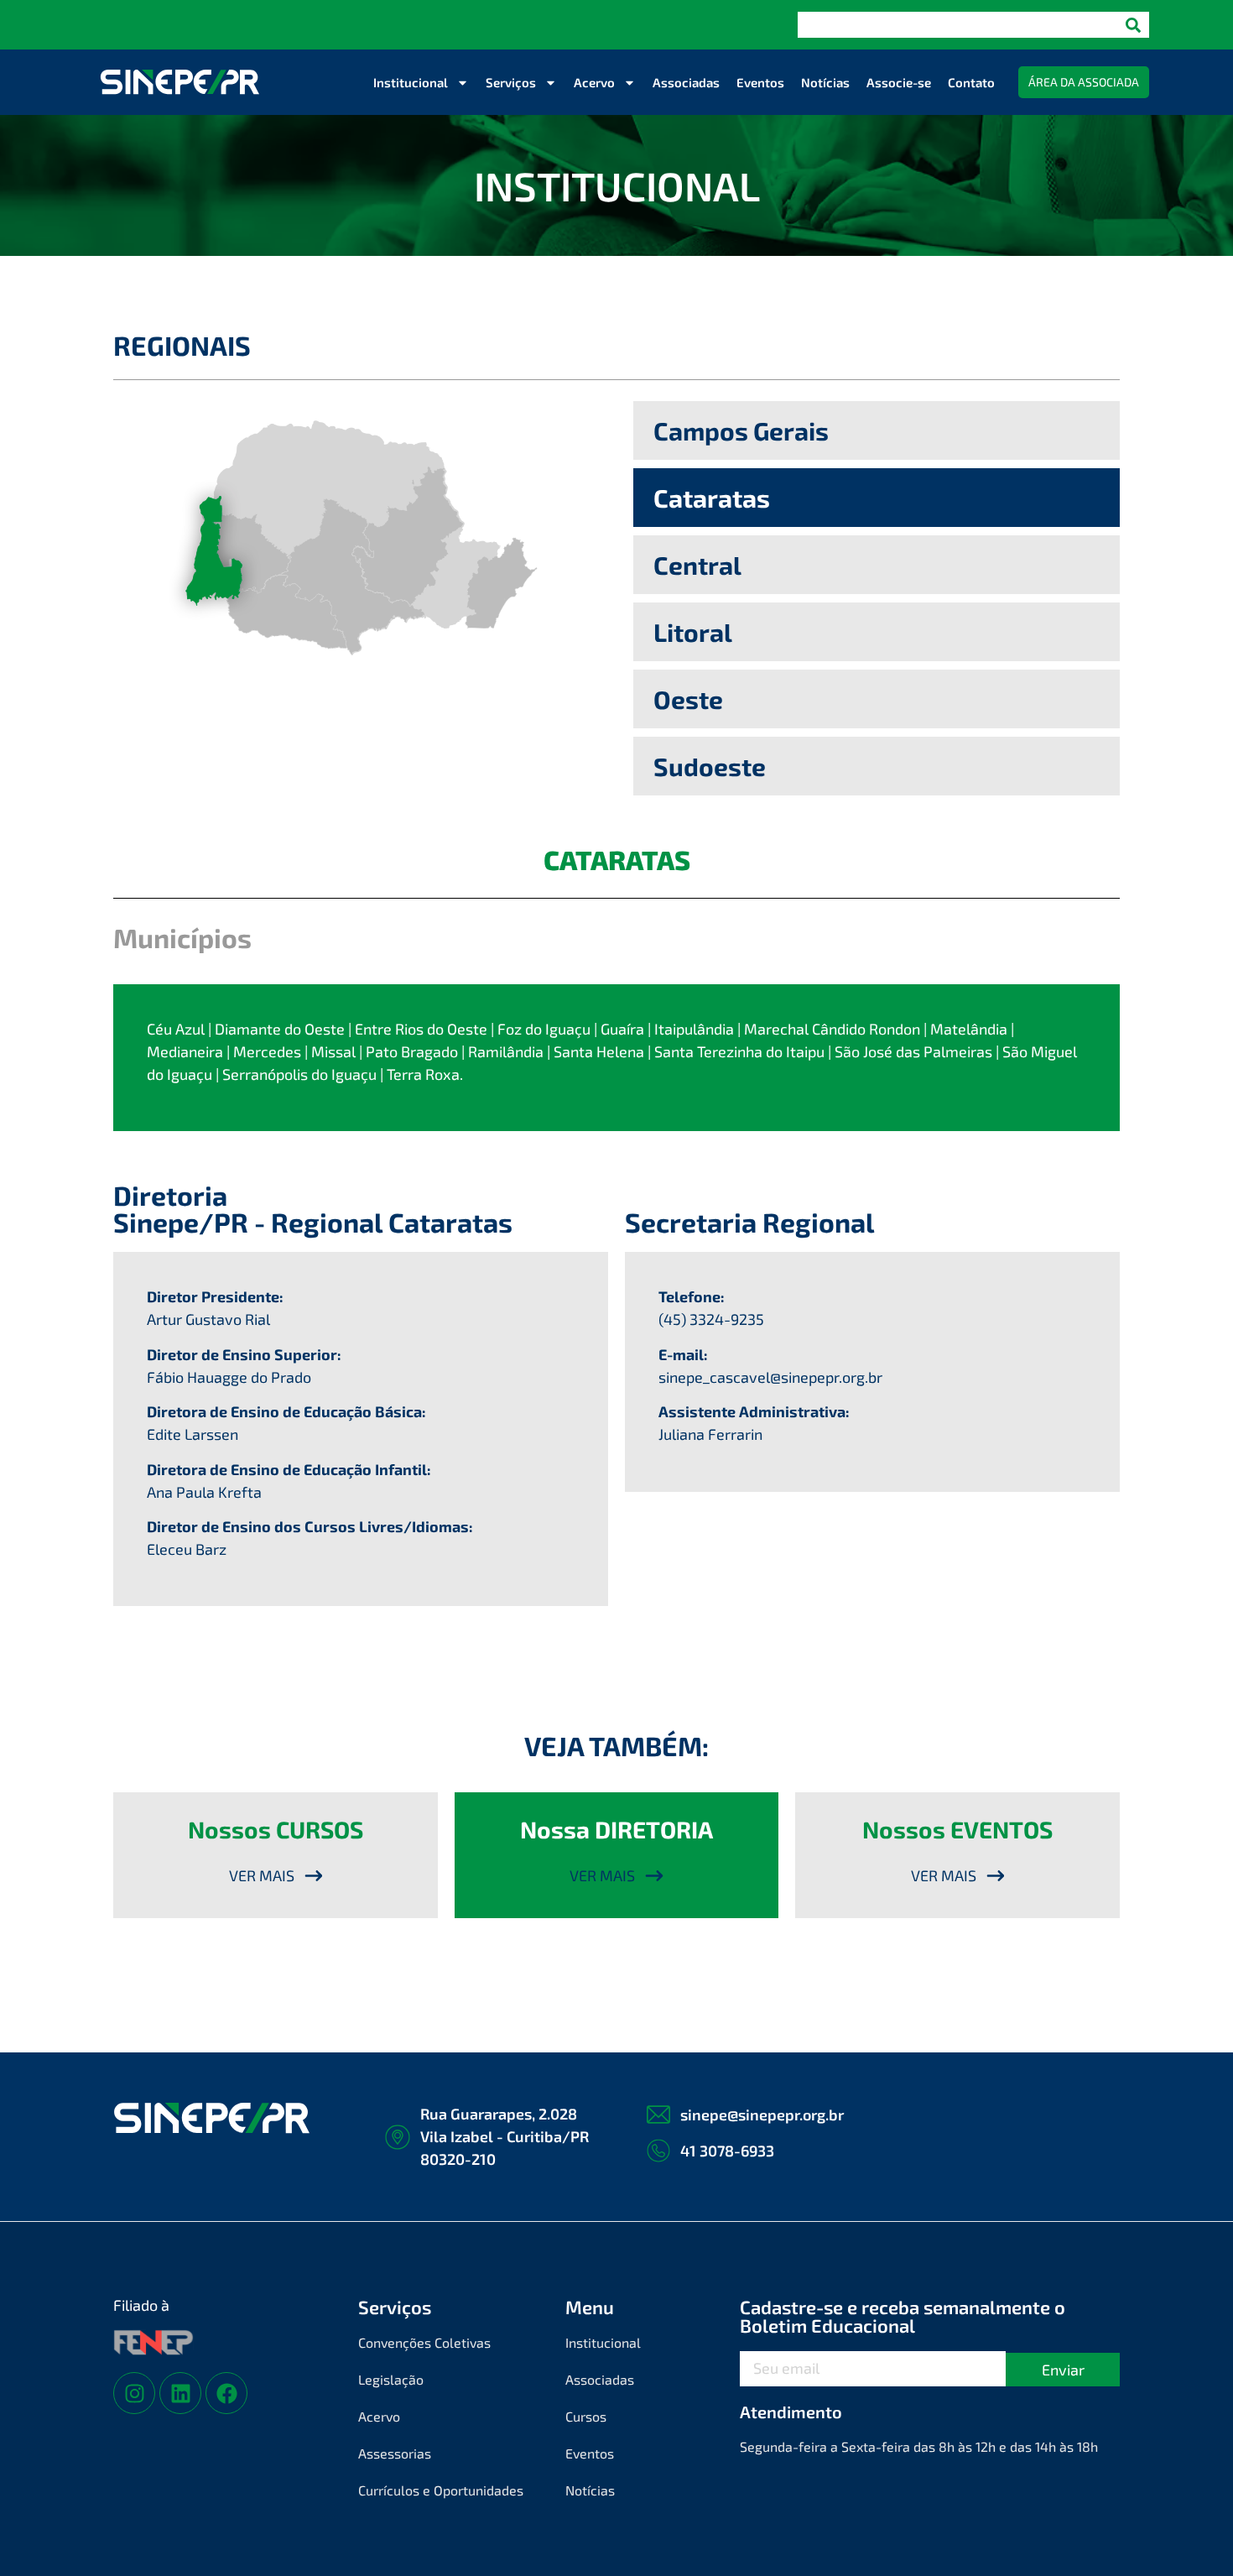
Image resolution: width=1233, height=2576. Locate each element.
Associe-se (899, 82)
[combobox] (957, 25)
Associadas (686, 82)
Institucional (411, 82)
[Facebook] (226, 2393)
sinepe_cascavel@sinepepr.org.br (770, 1377)
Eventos (760, 82)
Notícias (825, 82)
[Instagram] (134, 2393)
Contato (971, 82)
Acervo (594, 82)
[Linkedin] (180, 2393)
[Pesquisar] (1133, 25)
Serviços (511, 82)
